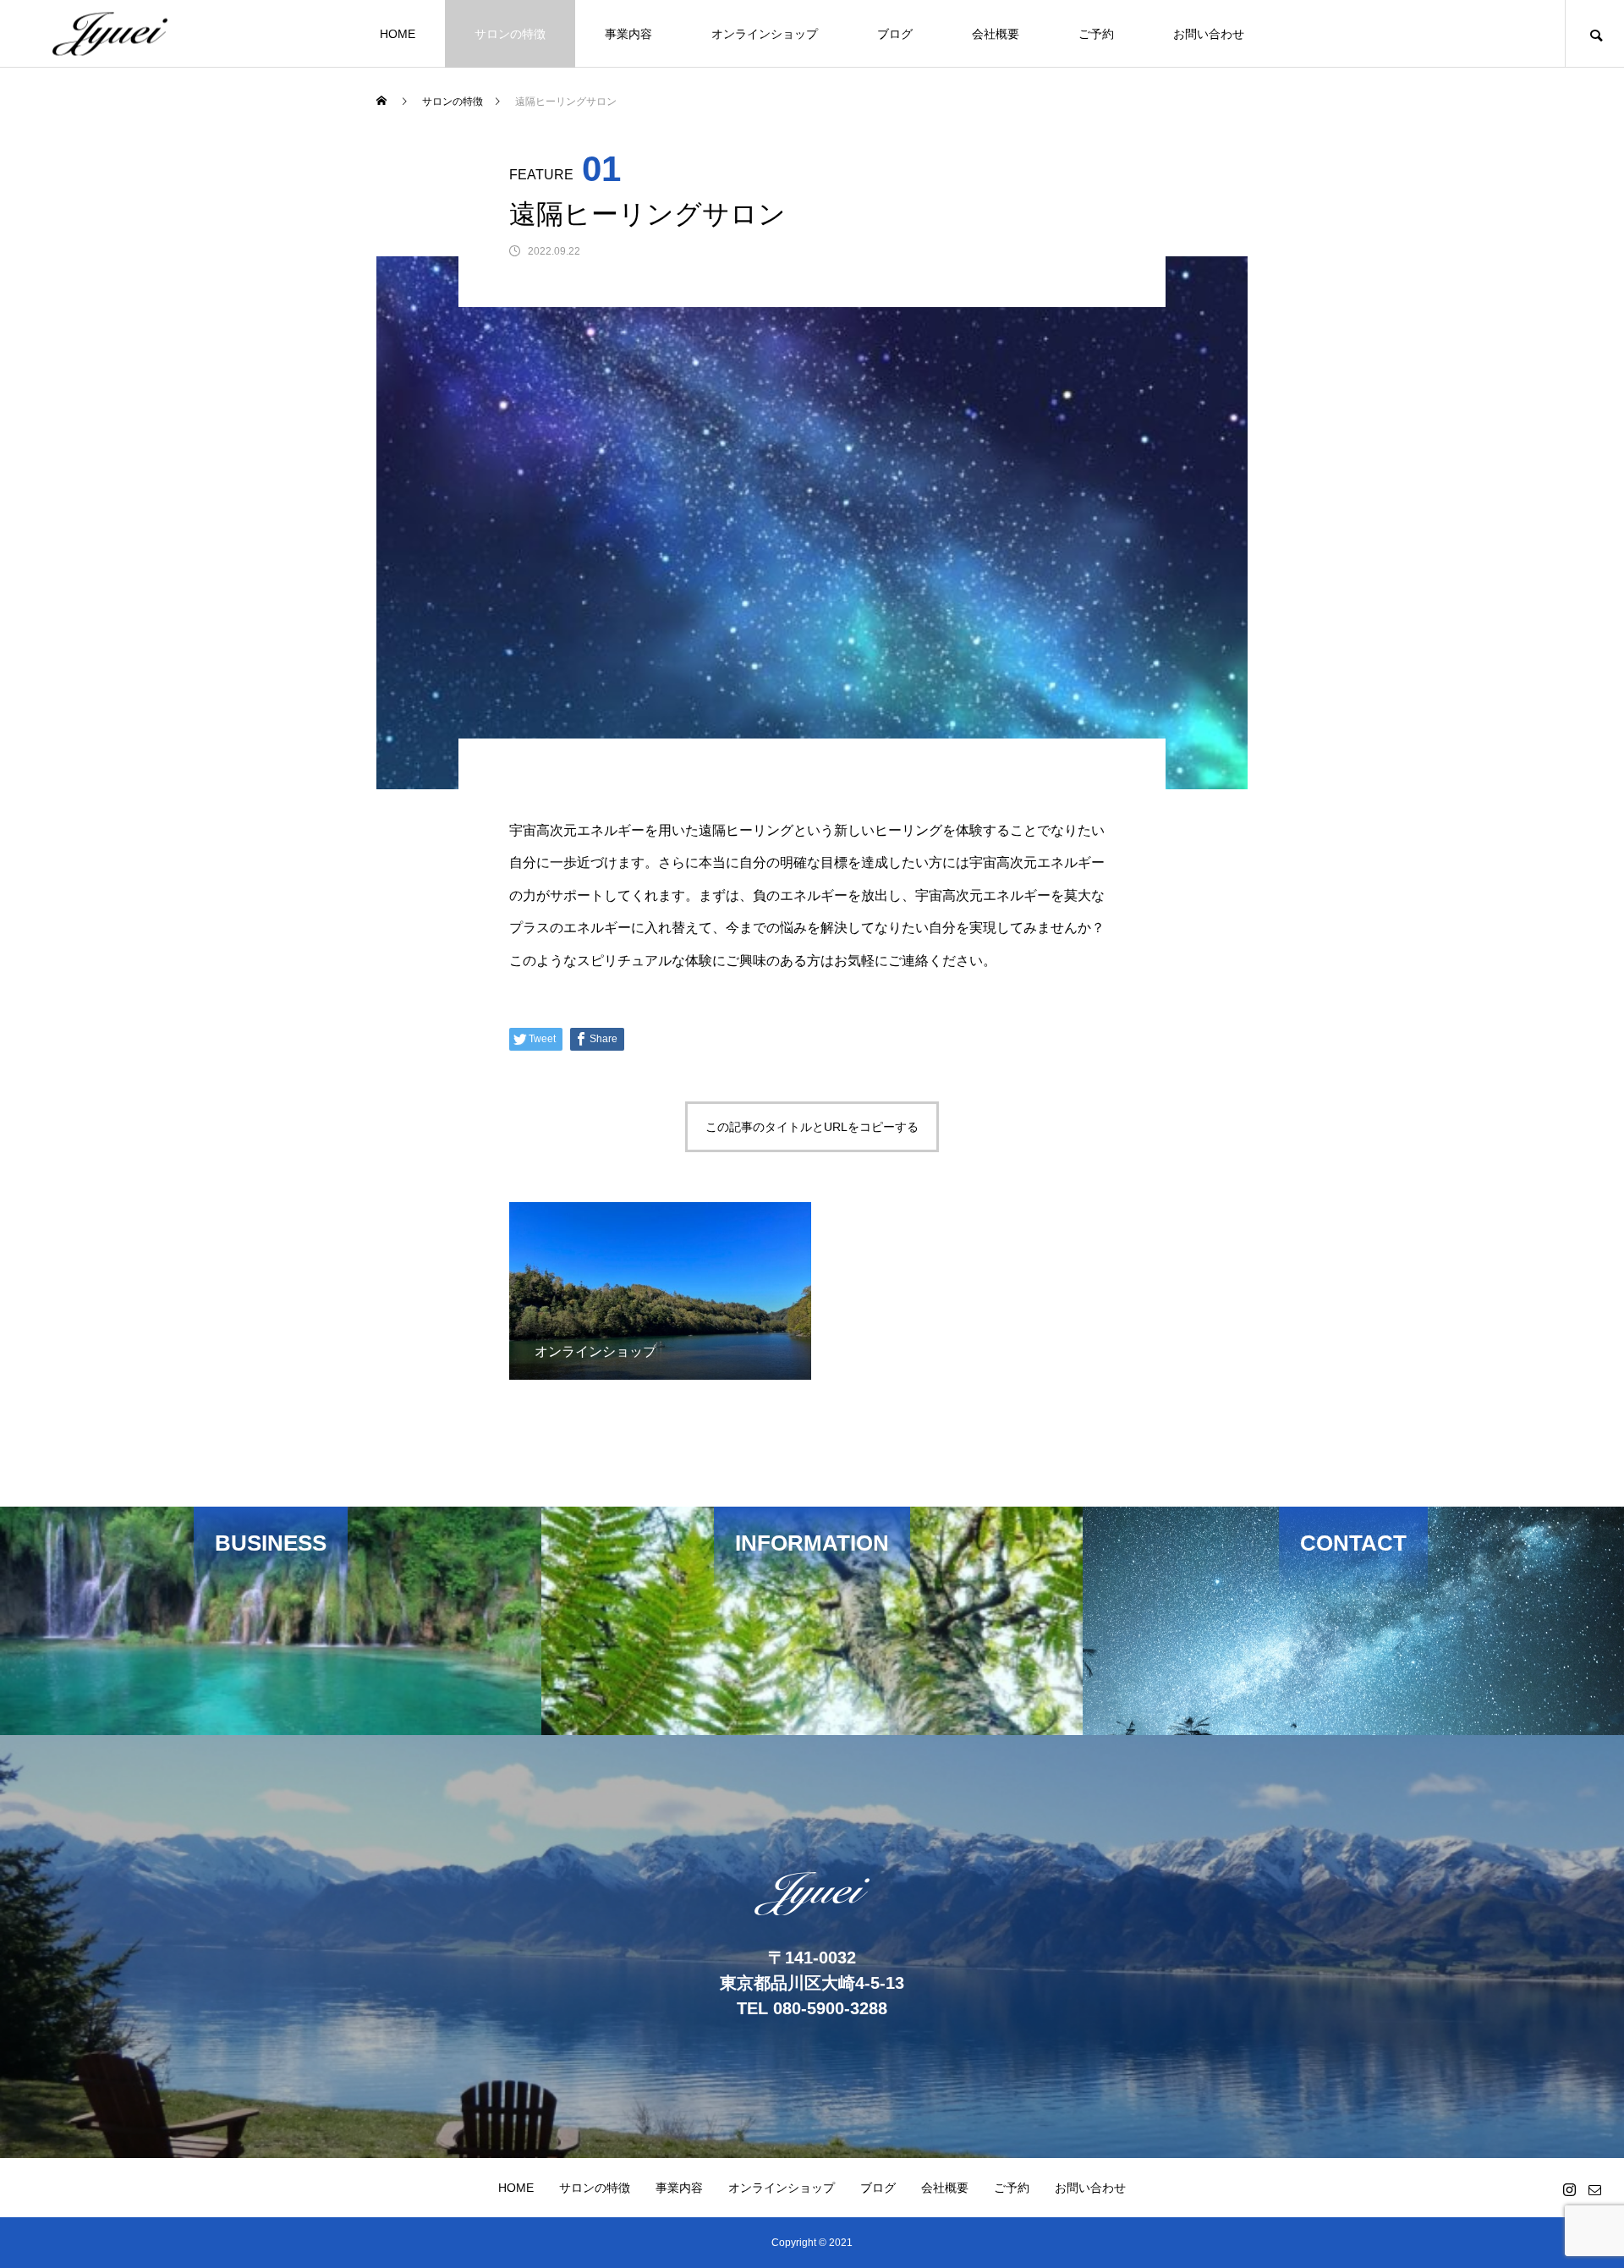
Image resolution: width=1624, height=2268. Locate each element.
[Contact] (1594, 2189)
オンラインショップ (765, 34)
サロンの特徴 (510, 34)
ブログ (895, 34)
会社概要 (996, 34)
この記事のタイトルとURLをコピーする (812, 1127)
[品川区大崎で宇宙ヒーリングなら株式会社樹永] (110, 33)
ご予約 (1096, 34)
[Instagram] (1569, 2189)
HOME (398, 34)
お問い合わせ (1209, 34)
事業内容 (628, 34)
